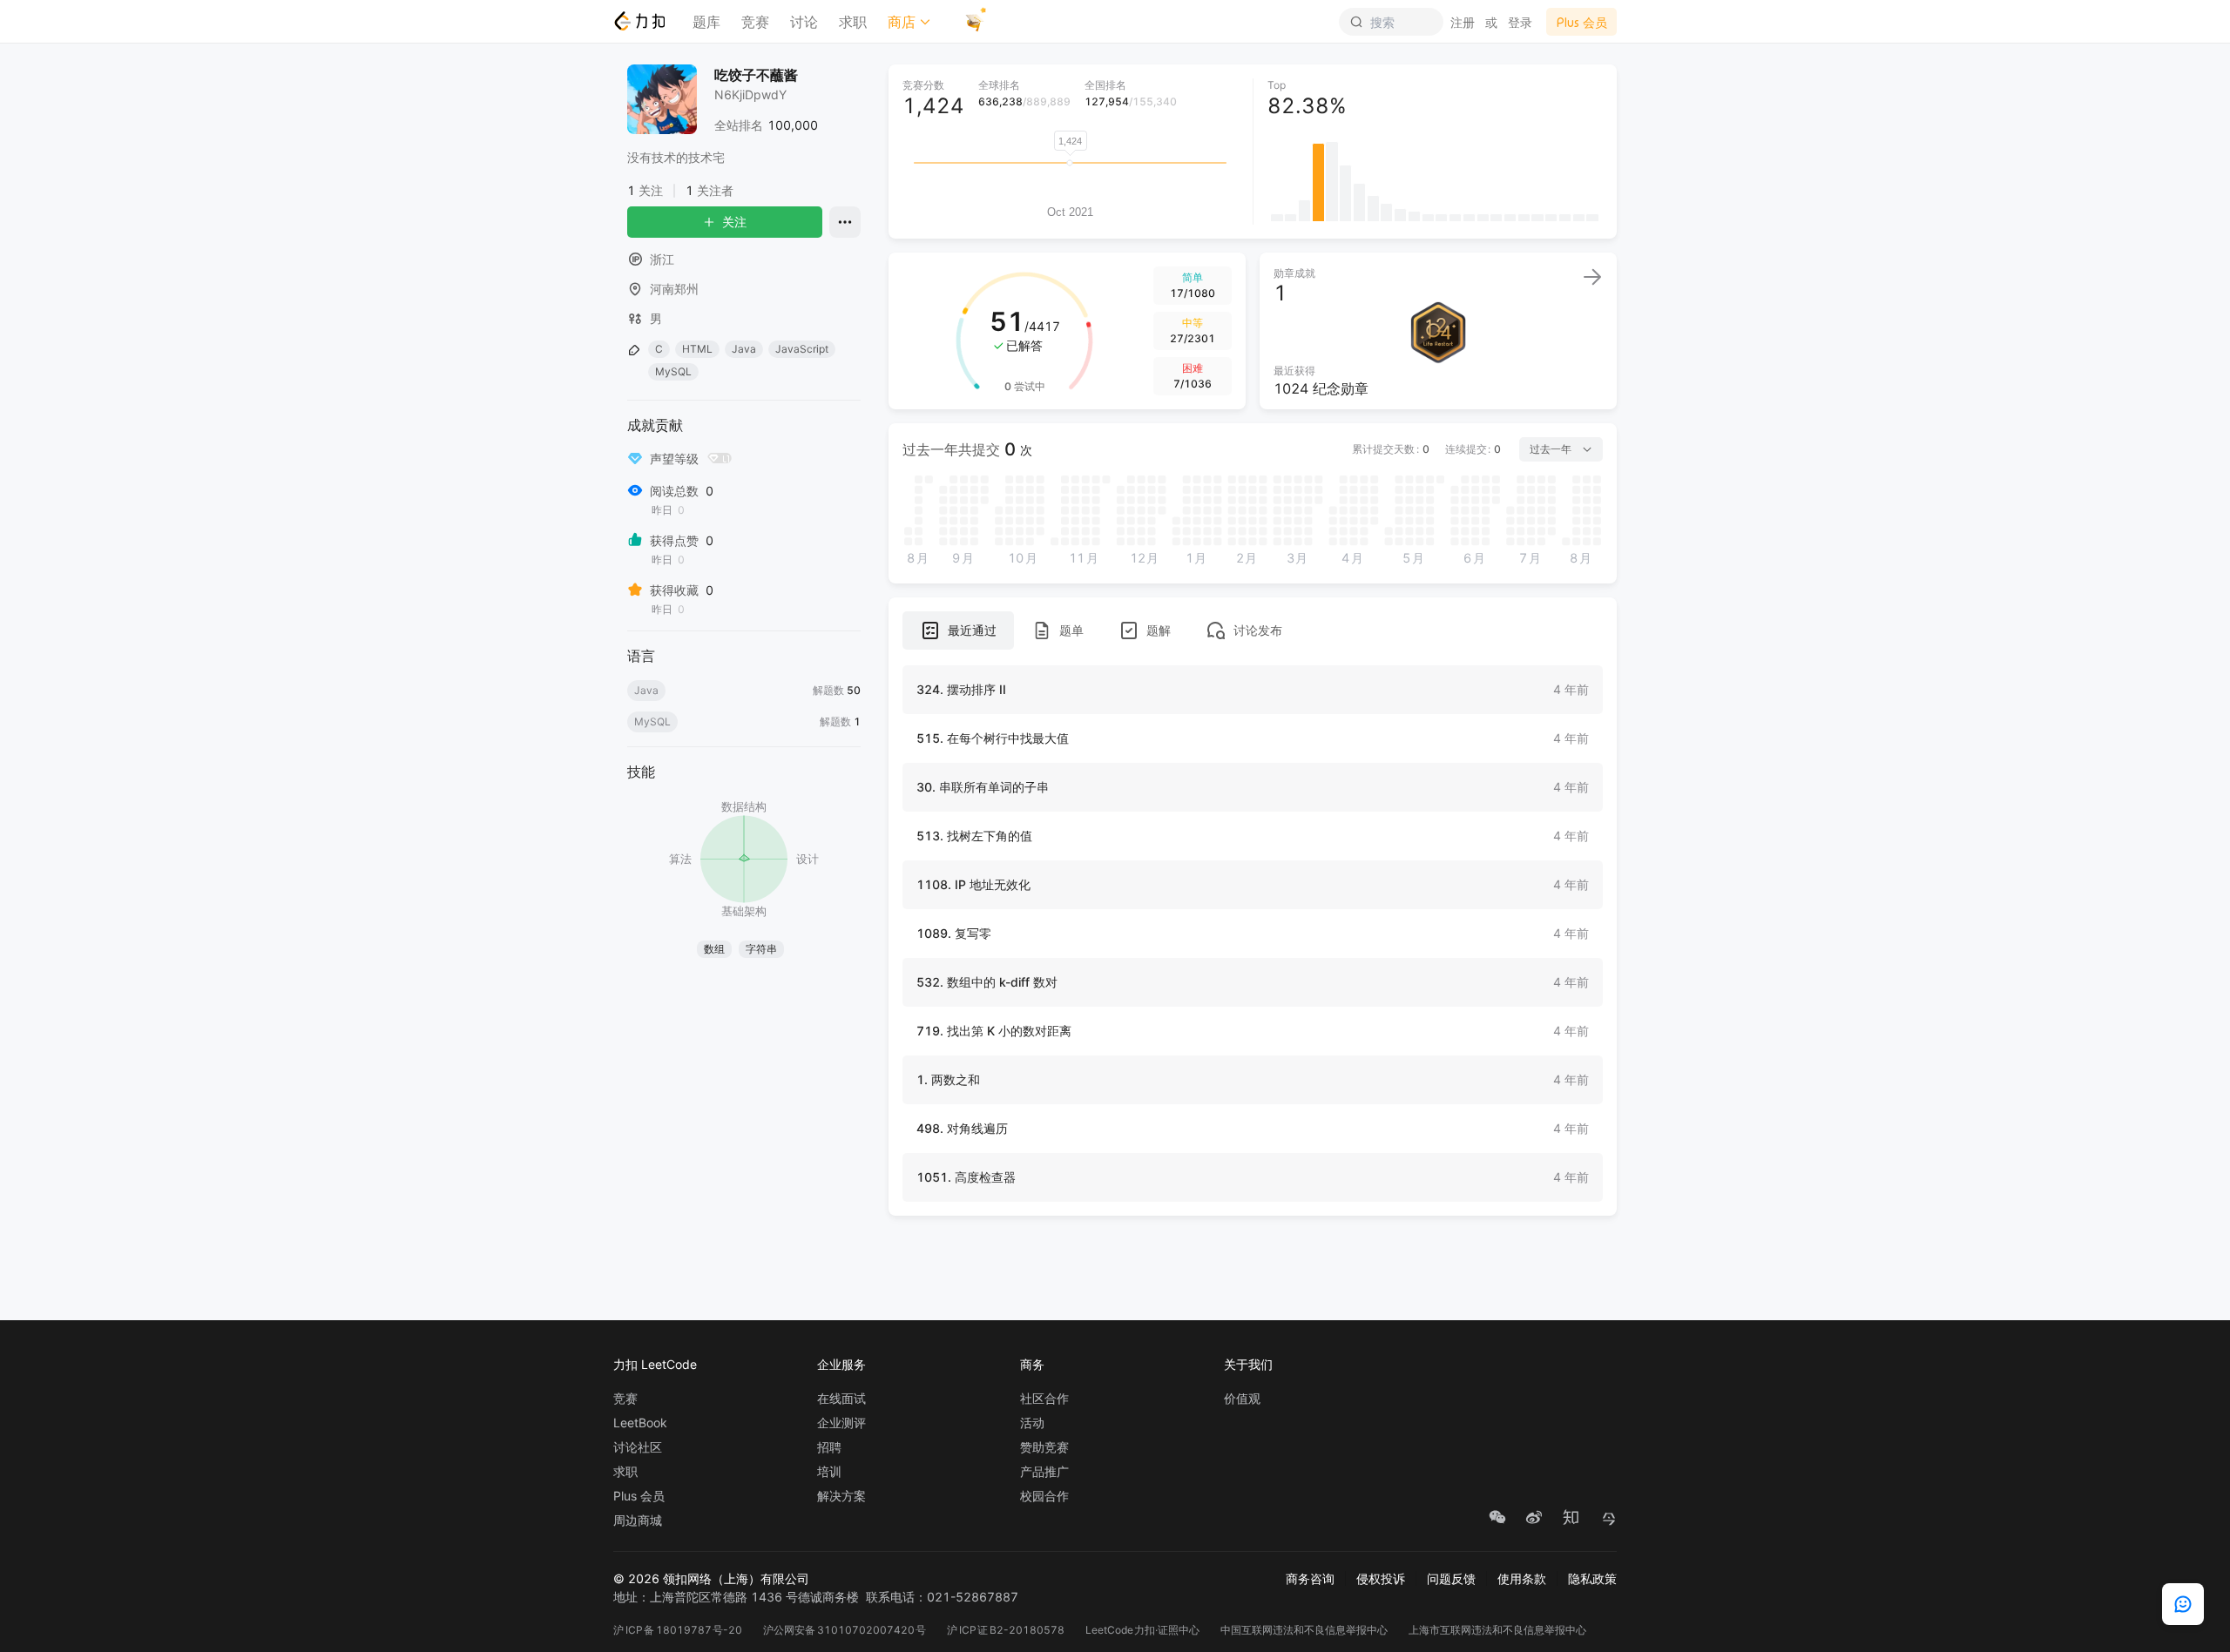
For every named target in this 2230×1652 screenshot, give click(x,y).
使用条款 (1522, 1578)
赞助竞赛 (1044, 1447)
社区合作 (1044, 1399)
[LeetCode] (639, 21)
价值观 (1242, 1399)
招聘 (829, 1447)
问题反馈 (1451, 1578)
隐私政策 (1592, 1578)
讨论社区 (638, 1447)
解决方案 (841, 1496)
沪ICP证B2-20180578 (1006, 1630)
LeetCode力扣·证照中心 (1143, 1630)
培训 (829, 1472)
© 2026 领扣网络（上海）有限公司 (711, 1578)
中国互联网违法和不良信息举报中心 (1304, 1630)
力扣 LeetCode (655, 1364)
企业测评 (841, 1423)
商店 (902, 22)
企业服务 (841, 1364)
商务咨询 (1310, 1578)
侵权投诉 (1381, 1578)
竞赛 (755, 22)
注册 (1463, 22)
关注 (734, 222)
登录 (1520, 22)
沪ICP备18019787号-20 (678, 1630)
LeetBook (640, 1423)
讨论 (804, 22)
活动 (1032, 1423)
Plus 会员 (639, 1496)
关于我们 (1248, 1364)
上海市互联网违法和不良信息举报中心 (1497, 1630)
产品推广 (1044, 1472)
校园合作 (1044, 1496)
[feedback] (2183, 1604)
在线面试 (841, 1399)
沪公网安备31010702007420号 (845, 1630)
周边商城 (638, 1521)
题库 (706, 22)
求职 (853, 22)
